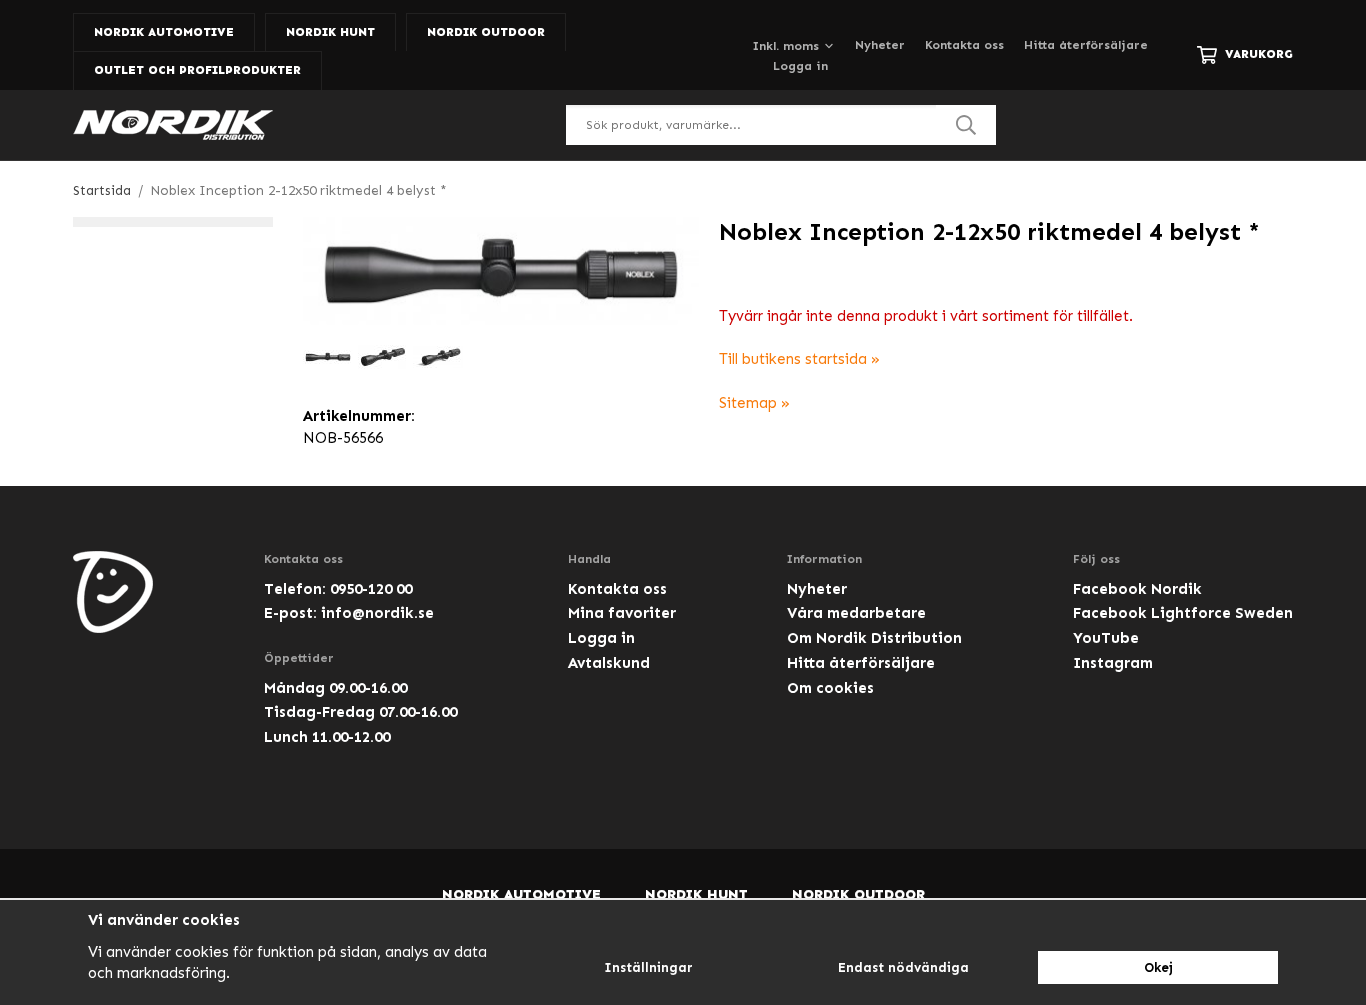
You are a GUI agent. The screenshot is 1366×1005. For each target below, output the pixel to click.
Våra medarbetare (856, 613)
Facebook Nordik (1137, 589)
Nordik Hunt (330, 32)
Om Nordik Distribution (874, 638)
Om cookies (830, 688)
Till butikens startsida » (799, 359)
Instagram (1113, 663)
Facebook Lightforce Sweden (1183, 613)
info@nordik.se (377, 613)
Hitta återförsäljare (1086, 45)
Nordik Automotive (164, 32)
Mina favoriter (622, 613)
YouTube (1106, 638)
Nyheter (880, 45)
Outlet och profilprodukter (197, 70)
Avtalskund (609, 663)
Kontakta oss (964, 45)
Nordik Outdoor (486, 32)
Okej (1158, 967)
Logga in (800, 66)
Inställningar (648, 967)
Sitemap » (754, 403)
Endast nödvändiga (903, 967)
